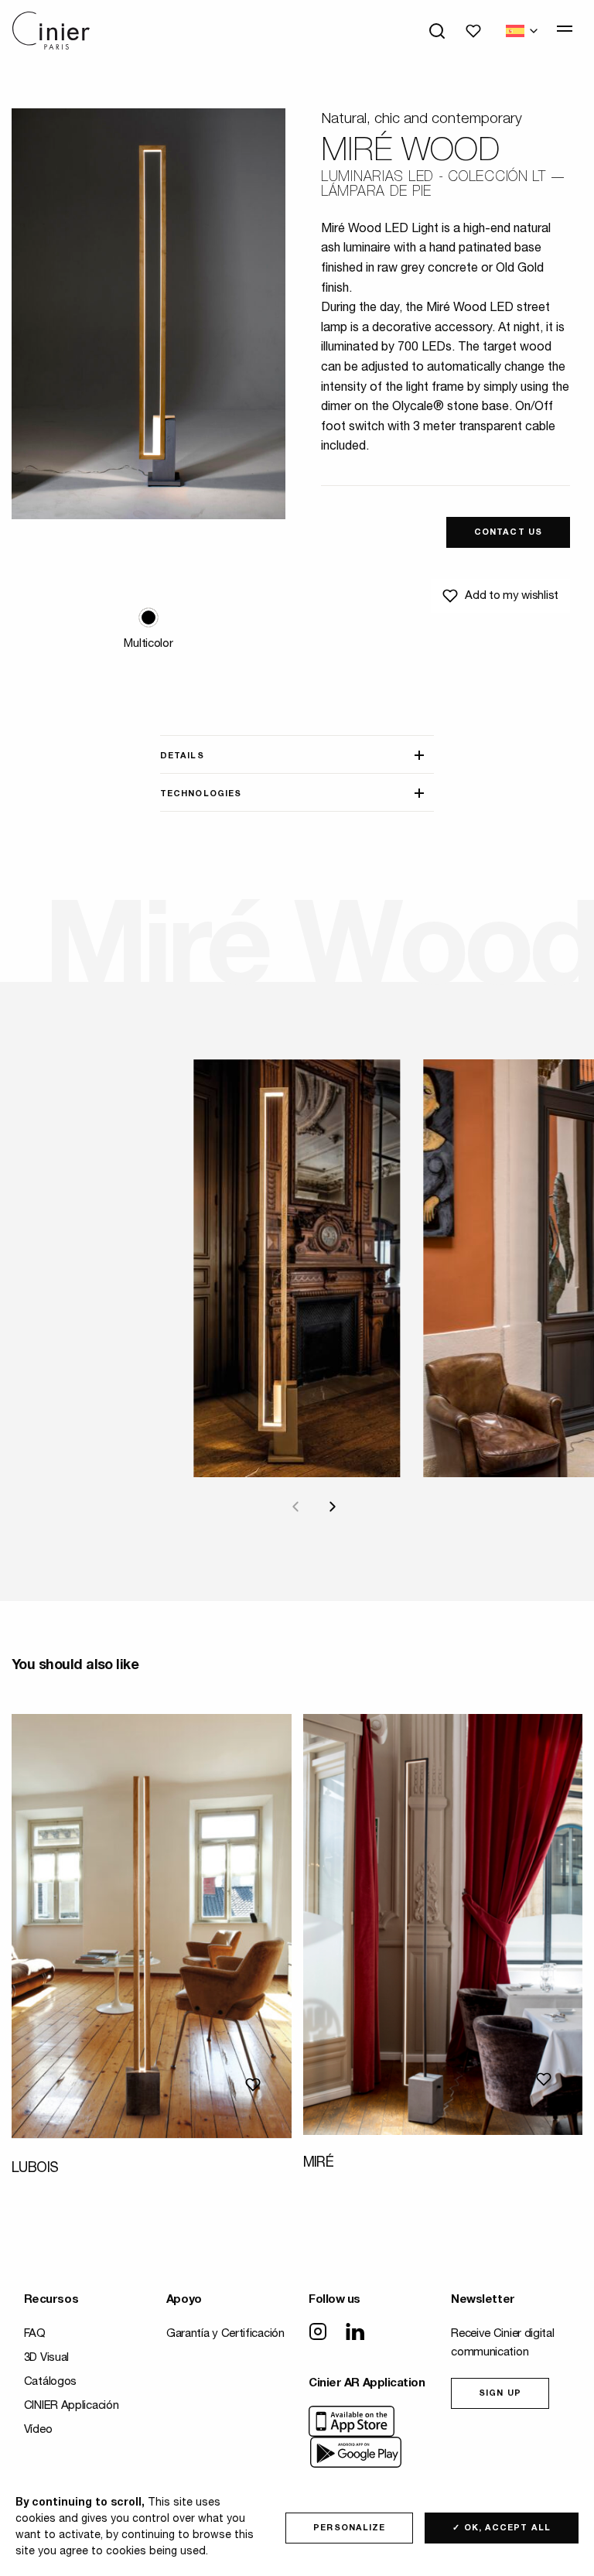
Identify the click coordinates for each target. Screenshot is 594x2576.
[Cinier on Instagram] (318, 2333)
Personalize (349, 2528)
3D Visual (46, 2358)
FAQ (35, 2334)
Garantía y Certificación (225, 2334)
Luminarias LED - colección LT (434, 178)
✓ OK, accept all (502, 2528)
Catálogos (50, 2382)
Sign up (500, 2394)
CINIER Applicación (72, 2406)
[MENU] (565, 29)
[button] (148, 617)
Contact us (508, 533)
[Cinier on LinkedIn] (355, 2333)
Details (182, 756)
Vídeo (38, 2430)
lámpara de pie (376, 193)
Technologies (201, 794)
